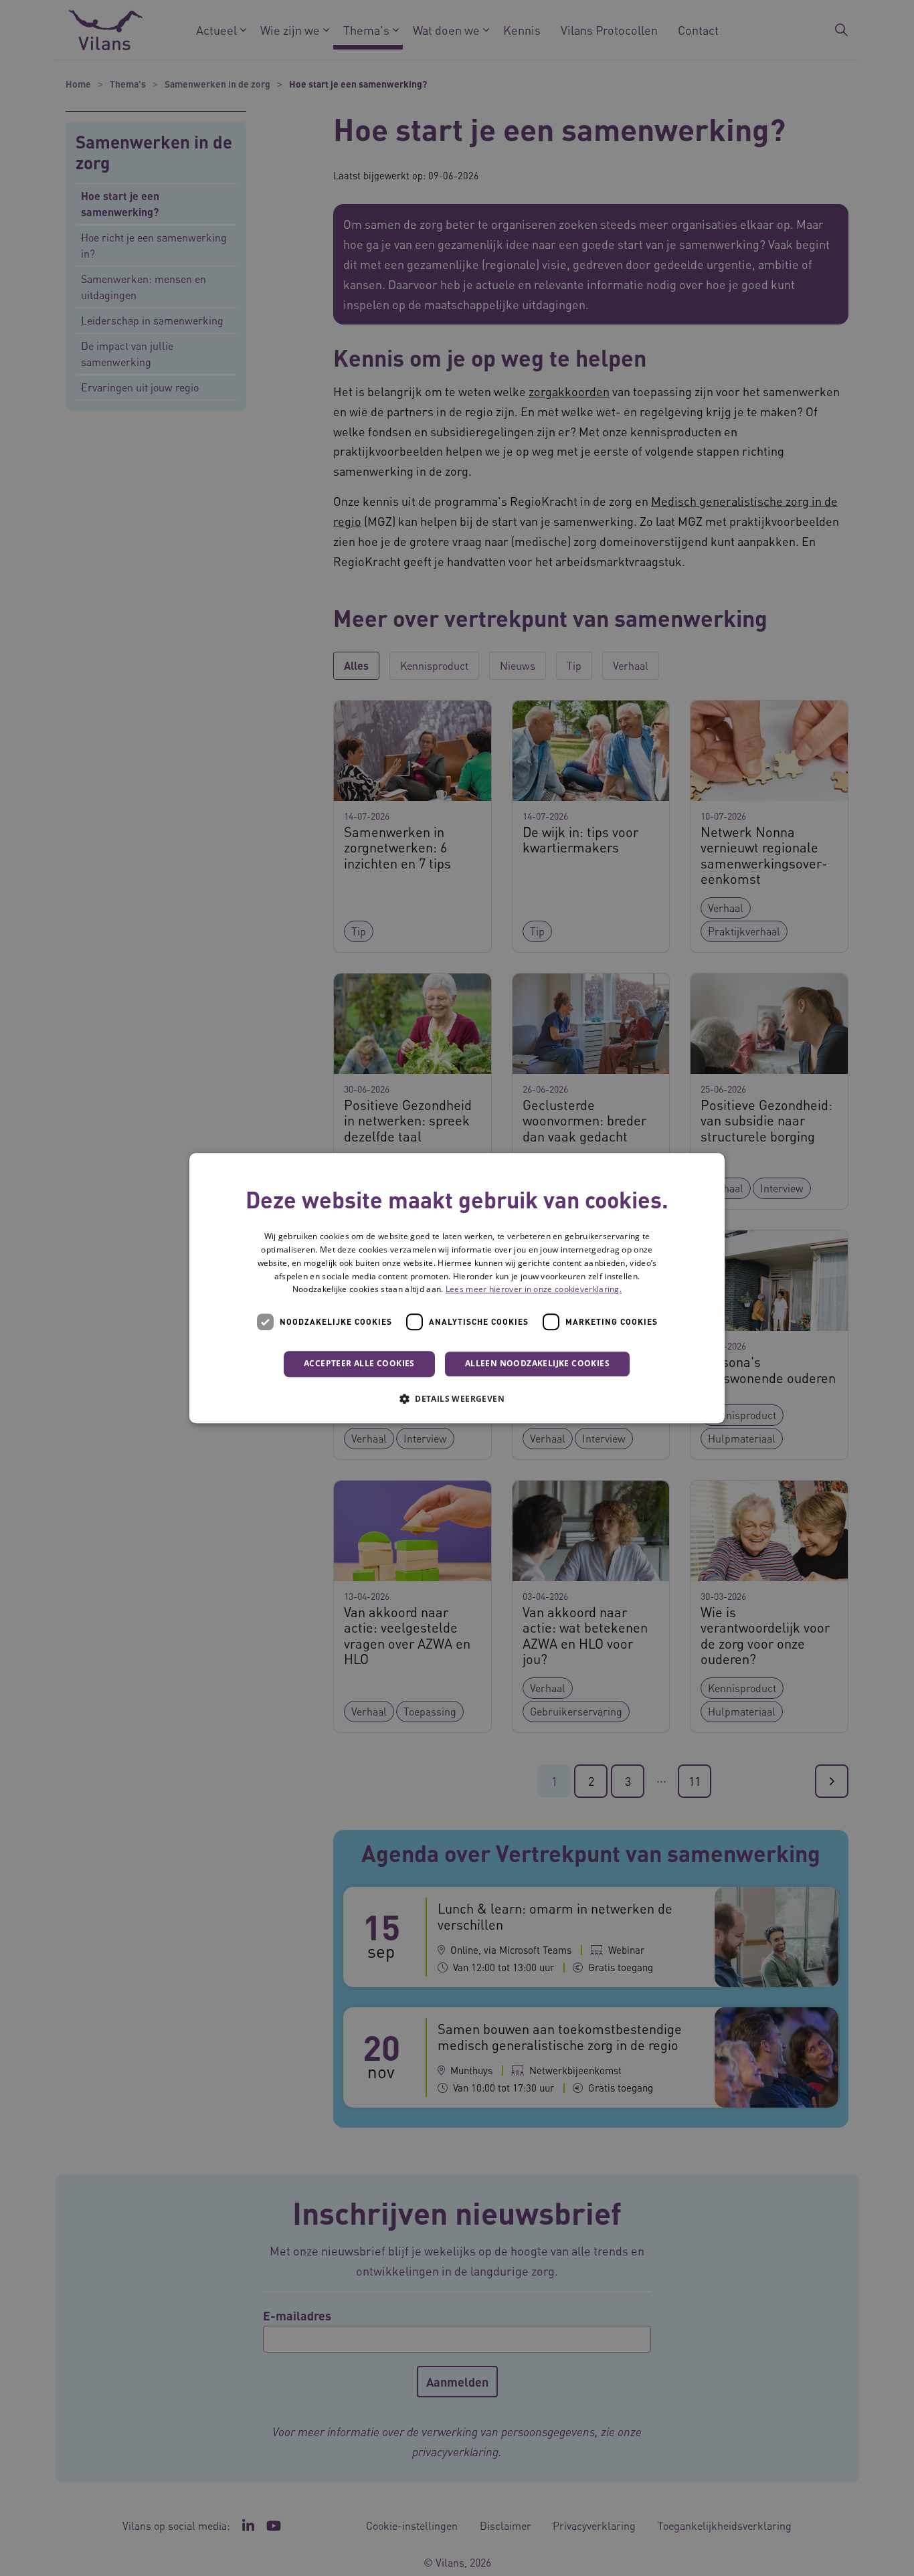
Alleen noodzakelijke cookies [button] (537, 1363)
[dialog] (457, 1288)
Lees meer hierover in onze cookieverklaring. (534, 1290)
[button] (457, 1398)
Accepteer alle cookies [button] (359, 1363)
